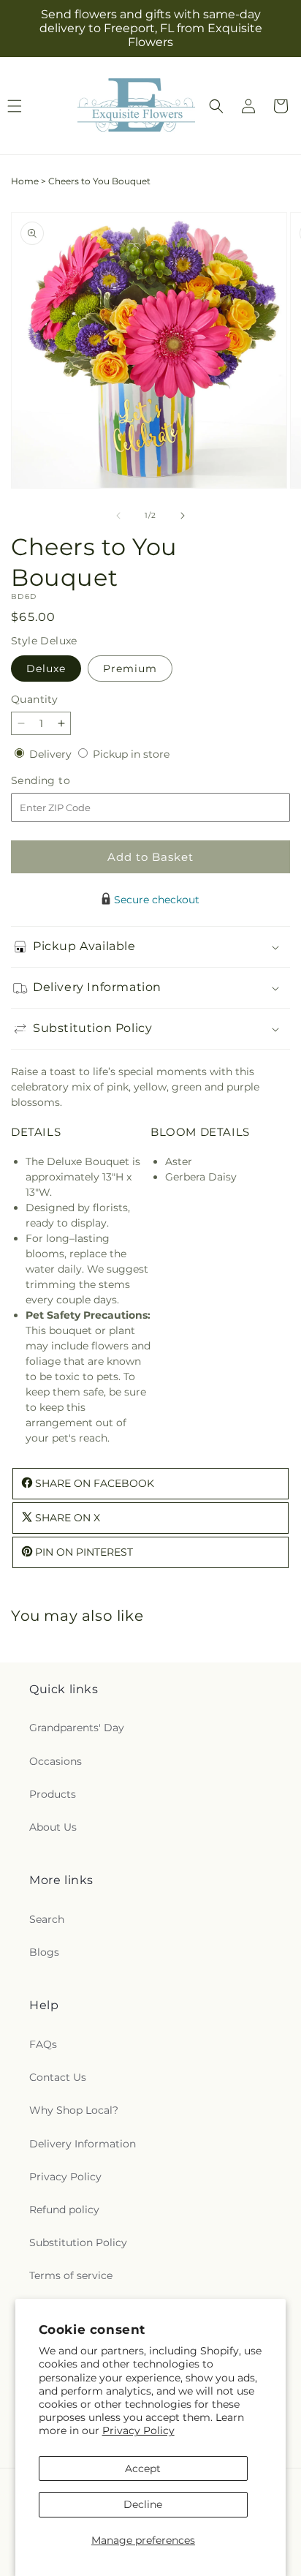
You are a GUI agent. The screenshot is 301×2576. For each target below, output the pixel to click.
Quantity (34, 699)
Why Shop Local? (74, 2110)
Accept (143, 2468)
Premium (130, 669)
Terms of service (71, 2275)
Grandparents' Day (77, 1728)
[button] (216, 106)
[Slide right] (183, 516)
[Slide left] (118, 516)
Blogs (44, 1952)
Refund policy (64, 2210)
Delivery (52, 754)
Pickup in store (131, 754)
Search (47, 1919)
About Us (53, 1827)
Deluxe (46, 669)
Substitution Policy (78, 2242)
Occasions (56, 1761)
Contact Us (58, 2077)
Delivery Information (83, 2144)
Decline (143, 2504)
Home (25, 181)
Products (53, 1794)
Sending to (62, 781)
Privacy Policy (138, 2430)
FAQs (43, 2044)
